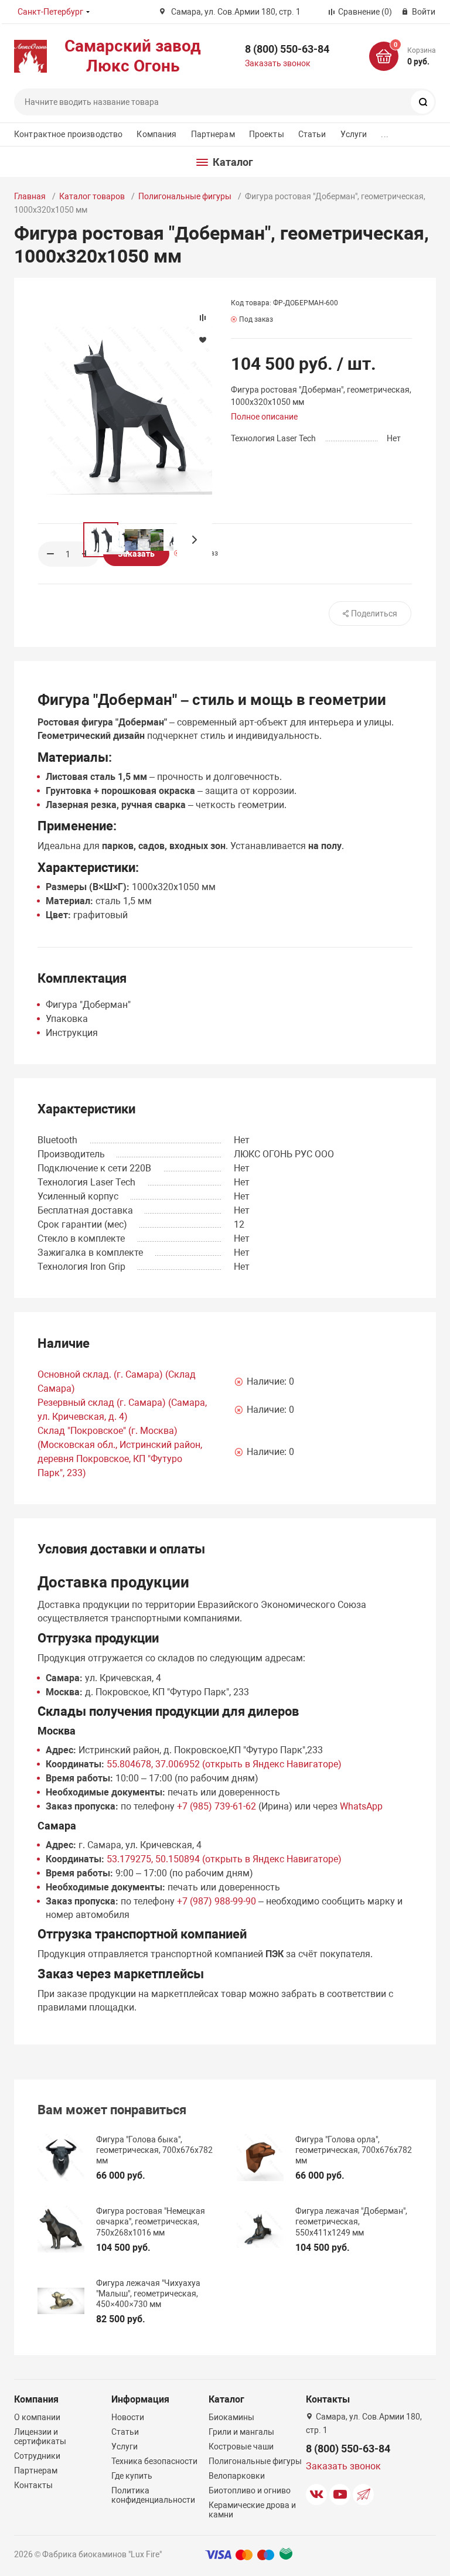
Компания (156, 134)
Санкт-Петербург (50, 12)
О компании (37, 2417)
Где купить (132, 2476)
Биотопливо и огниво (250, 2490)
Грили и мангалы (241, 2432)
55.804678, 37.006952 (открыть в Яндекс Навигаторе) (224, 1764)
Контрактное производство (68, 134)
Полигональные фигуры (185, 196)
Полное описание (264, 417)
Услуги (354, 134)
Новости (128, 2417)
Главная (30, 196)
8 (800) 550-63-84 (287, 49)
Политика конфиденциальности (153, 2495)
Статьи (312, 134)
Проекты (267, 134)
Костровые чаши (241, 2446)
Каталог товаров (92, 196)
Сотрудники (37, 2456)
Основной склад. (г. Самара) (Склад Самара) (117, 1381)
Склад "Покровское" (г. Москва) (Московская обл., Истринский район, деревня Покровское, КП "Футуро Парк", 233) (120, 1452)
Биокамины (231, 2417)
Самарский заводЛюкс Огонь (133, 56)
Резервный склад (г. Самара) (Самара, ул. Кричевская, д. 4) (122, 1410)
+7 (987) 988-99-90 (217, 1901)
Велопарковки (237, 2476)
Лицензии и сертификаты (40, 2437)
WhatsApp (361, 1806)
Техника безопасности (154, 2461)
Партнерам (213, 134)
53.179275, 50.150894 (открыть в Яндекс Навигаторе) (224, 1859)
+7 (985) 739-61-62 (217, 1806)
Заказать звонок (278, 63)
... (384, 134)
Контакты (33, 2485)
